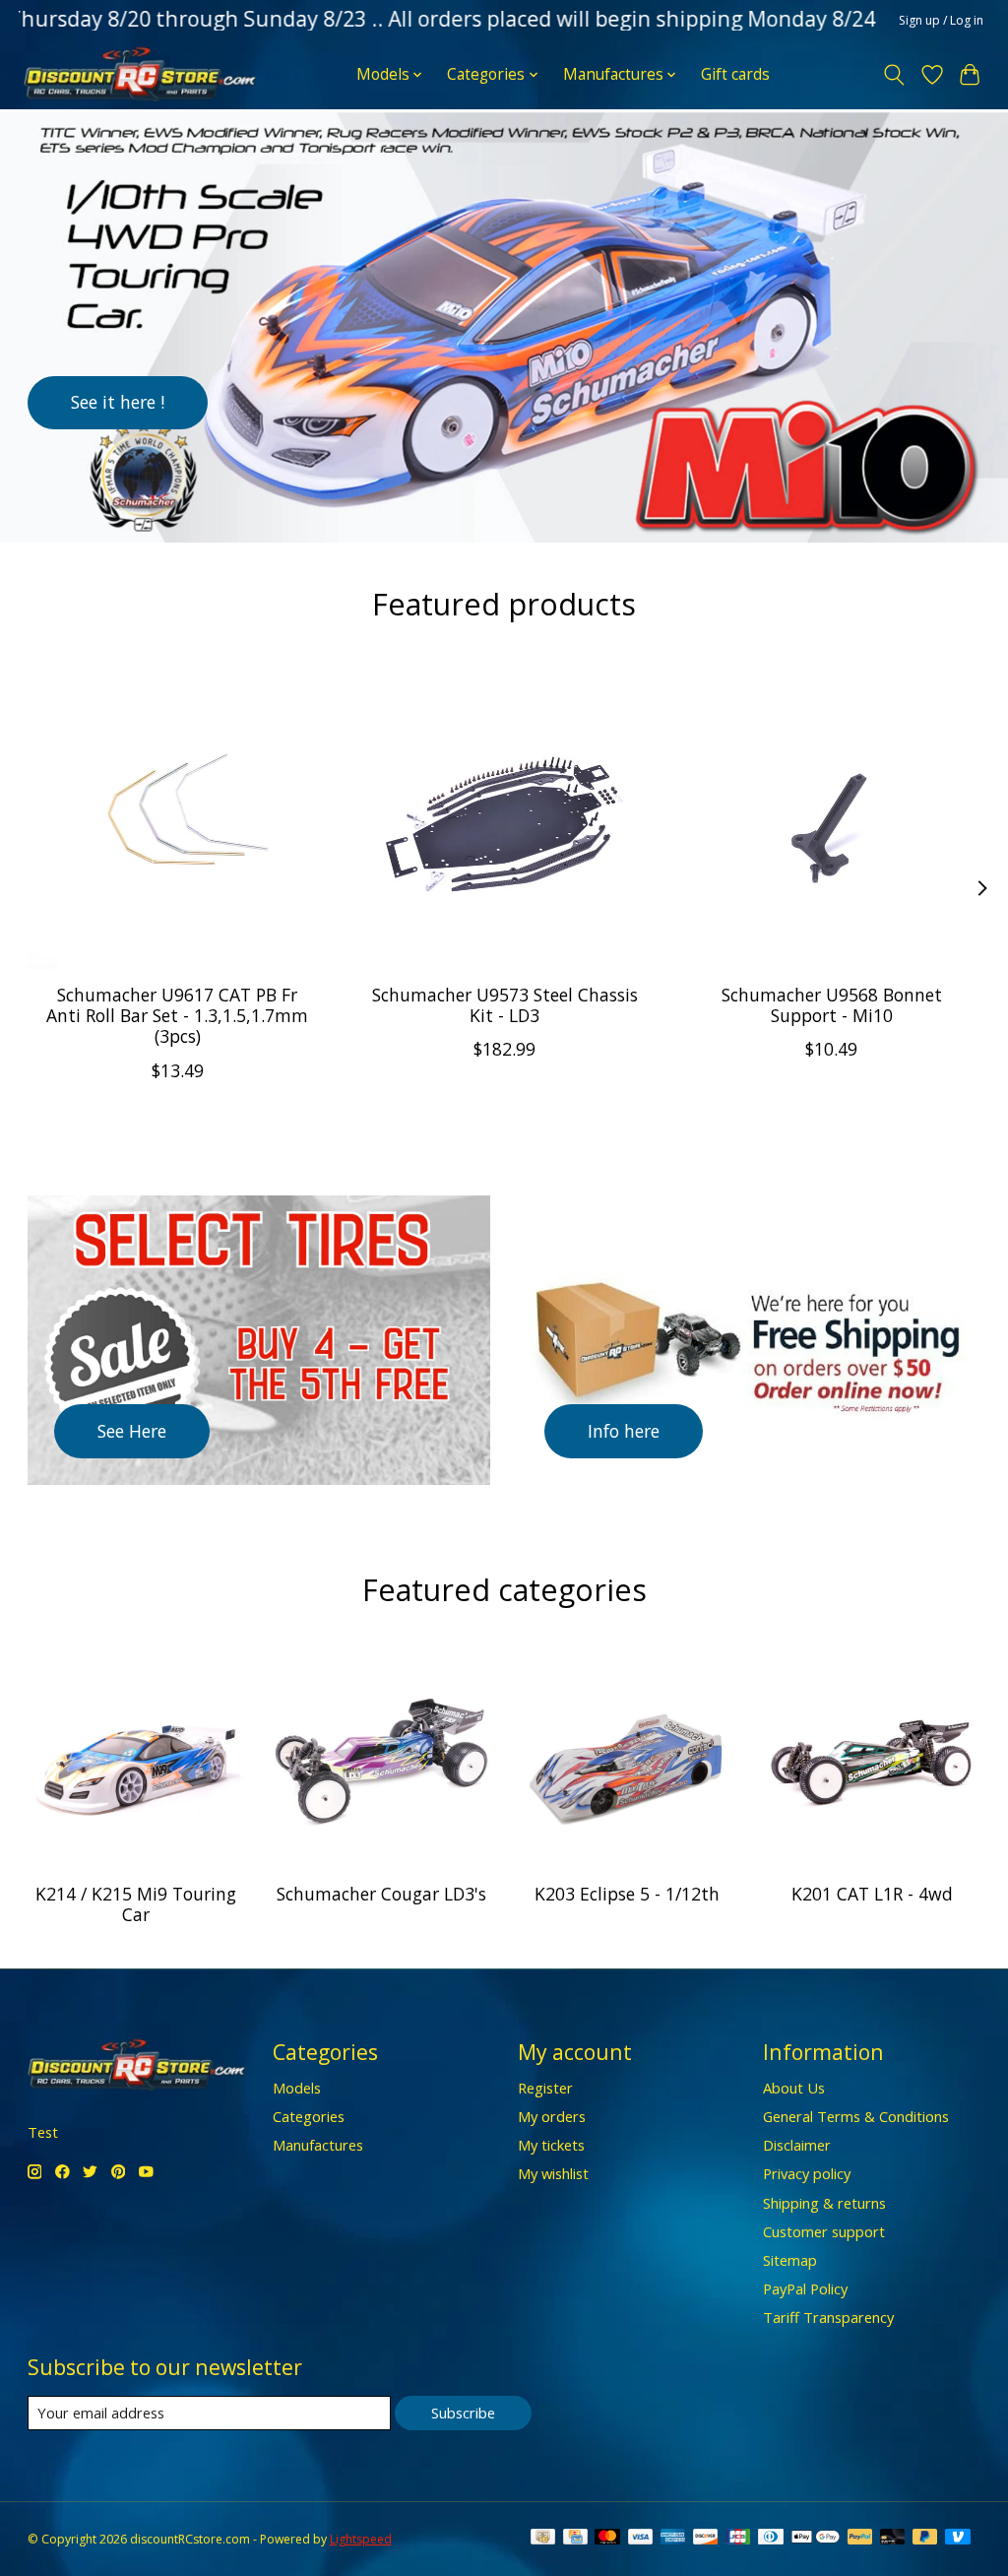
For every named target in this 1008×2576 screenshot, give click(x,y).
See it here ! (118, 402)
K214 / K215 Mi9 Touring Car (136, 1904)
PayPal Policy (805, 2288)
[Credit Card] (575, 2539)
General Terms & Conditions (856, 2116)
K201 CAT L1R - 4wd (872, 1894)
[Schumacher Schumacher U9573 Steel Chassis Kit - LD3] (504, 819)
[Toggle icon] (893, 75)
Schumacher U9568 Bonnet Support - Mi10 (831, 1005)
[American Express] (673, 2539)
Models (297, 2088)
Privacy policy (807, 2173)
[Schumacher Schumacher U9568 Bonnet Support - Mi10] (831, 819)
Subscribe (463, 2413)
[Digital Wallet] (816, 2539)
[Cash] (543, 2539)
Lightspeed (361, 2539)
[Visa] (641, 2539)
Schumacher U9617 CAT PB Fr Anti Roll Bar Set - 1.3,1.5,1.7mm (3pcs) (177, 1015)
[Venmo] (958, 2539)
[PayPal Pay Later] (925, 2539)
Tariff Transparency (828, 2317)
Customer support (824, 2231)
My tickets (551, 2145)
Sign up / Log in (941, 20)
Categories (309, 2116)
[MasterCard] (607, 2539)
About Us (794, 2088)
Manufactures (318, 2145)
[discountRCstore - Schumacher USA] (140, 74)
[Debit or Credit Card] (893, 2539)
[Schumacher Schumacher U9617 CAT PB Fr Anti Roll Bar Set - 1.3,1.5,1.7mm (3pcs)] (178, 819)
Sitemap (790, 2260)
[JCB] (738, 2539)
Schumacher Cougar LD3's (381, 1894)
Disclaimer (797, 2145)
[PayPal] (860, 2539)
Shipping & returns (824, 2203)
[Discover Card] (706, 2539)
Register (545, 2088)
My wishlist (553, 2173)
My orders (552, 2116)
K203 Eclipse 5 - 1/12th (627, 1894)
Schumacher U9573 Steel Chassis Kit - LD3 (504, 1005)
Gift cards (735, 74)
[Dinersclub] (771, 2539)
